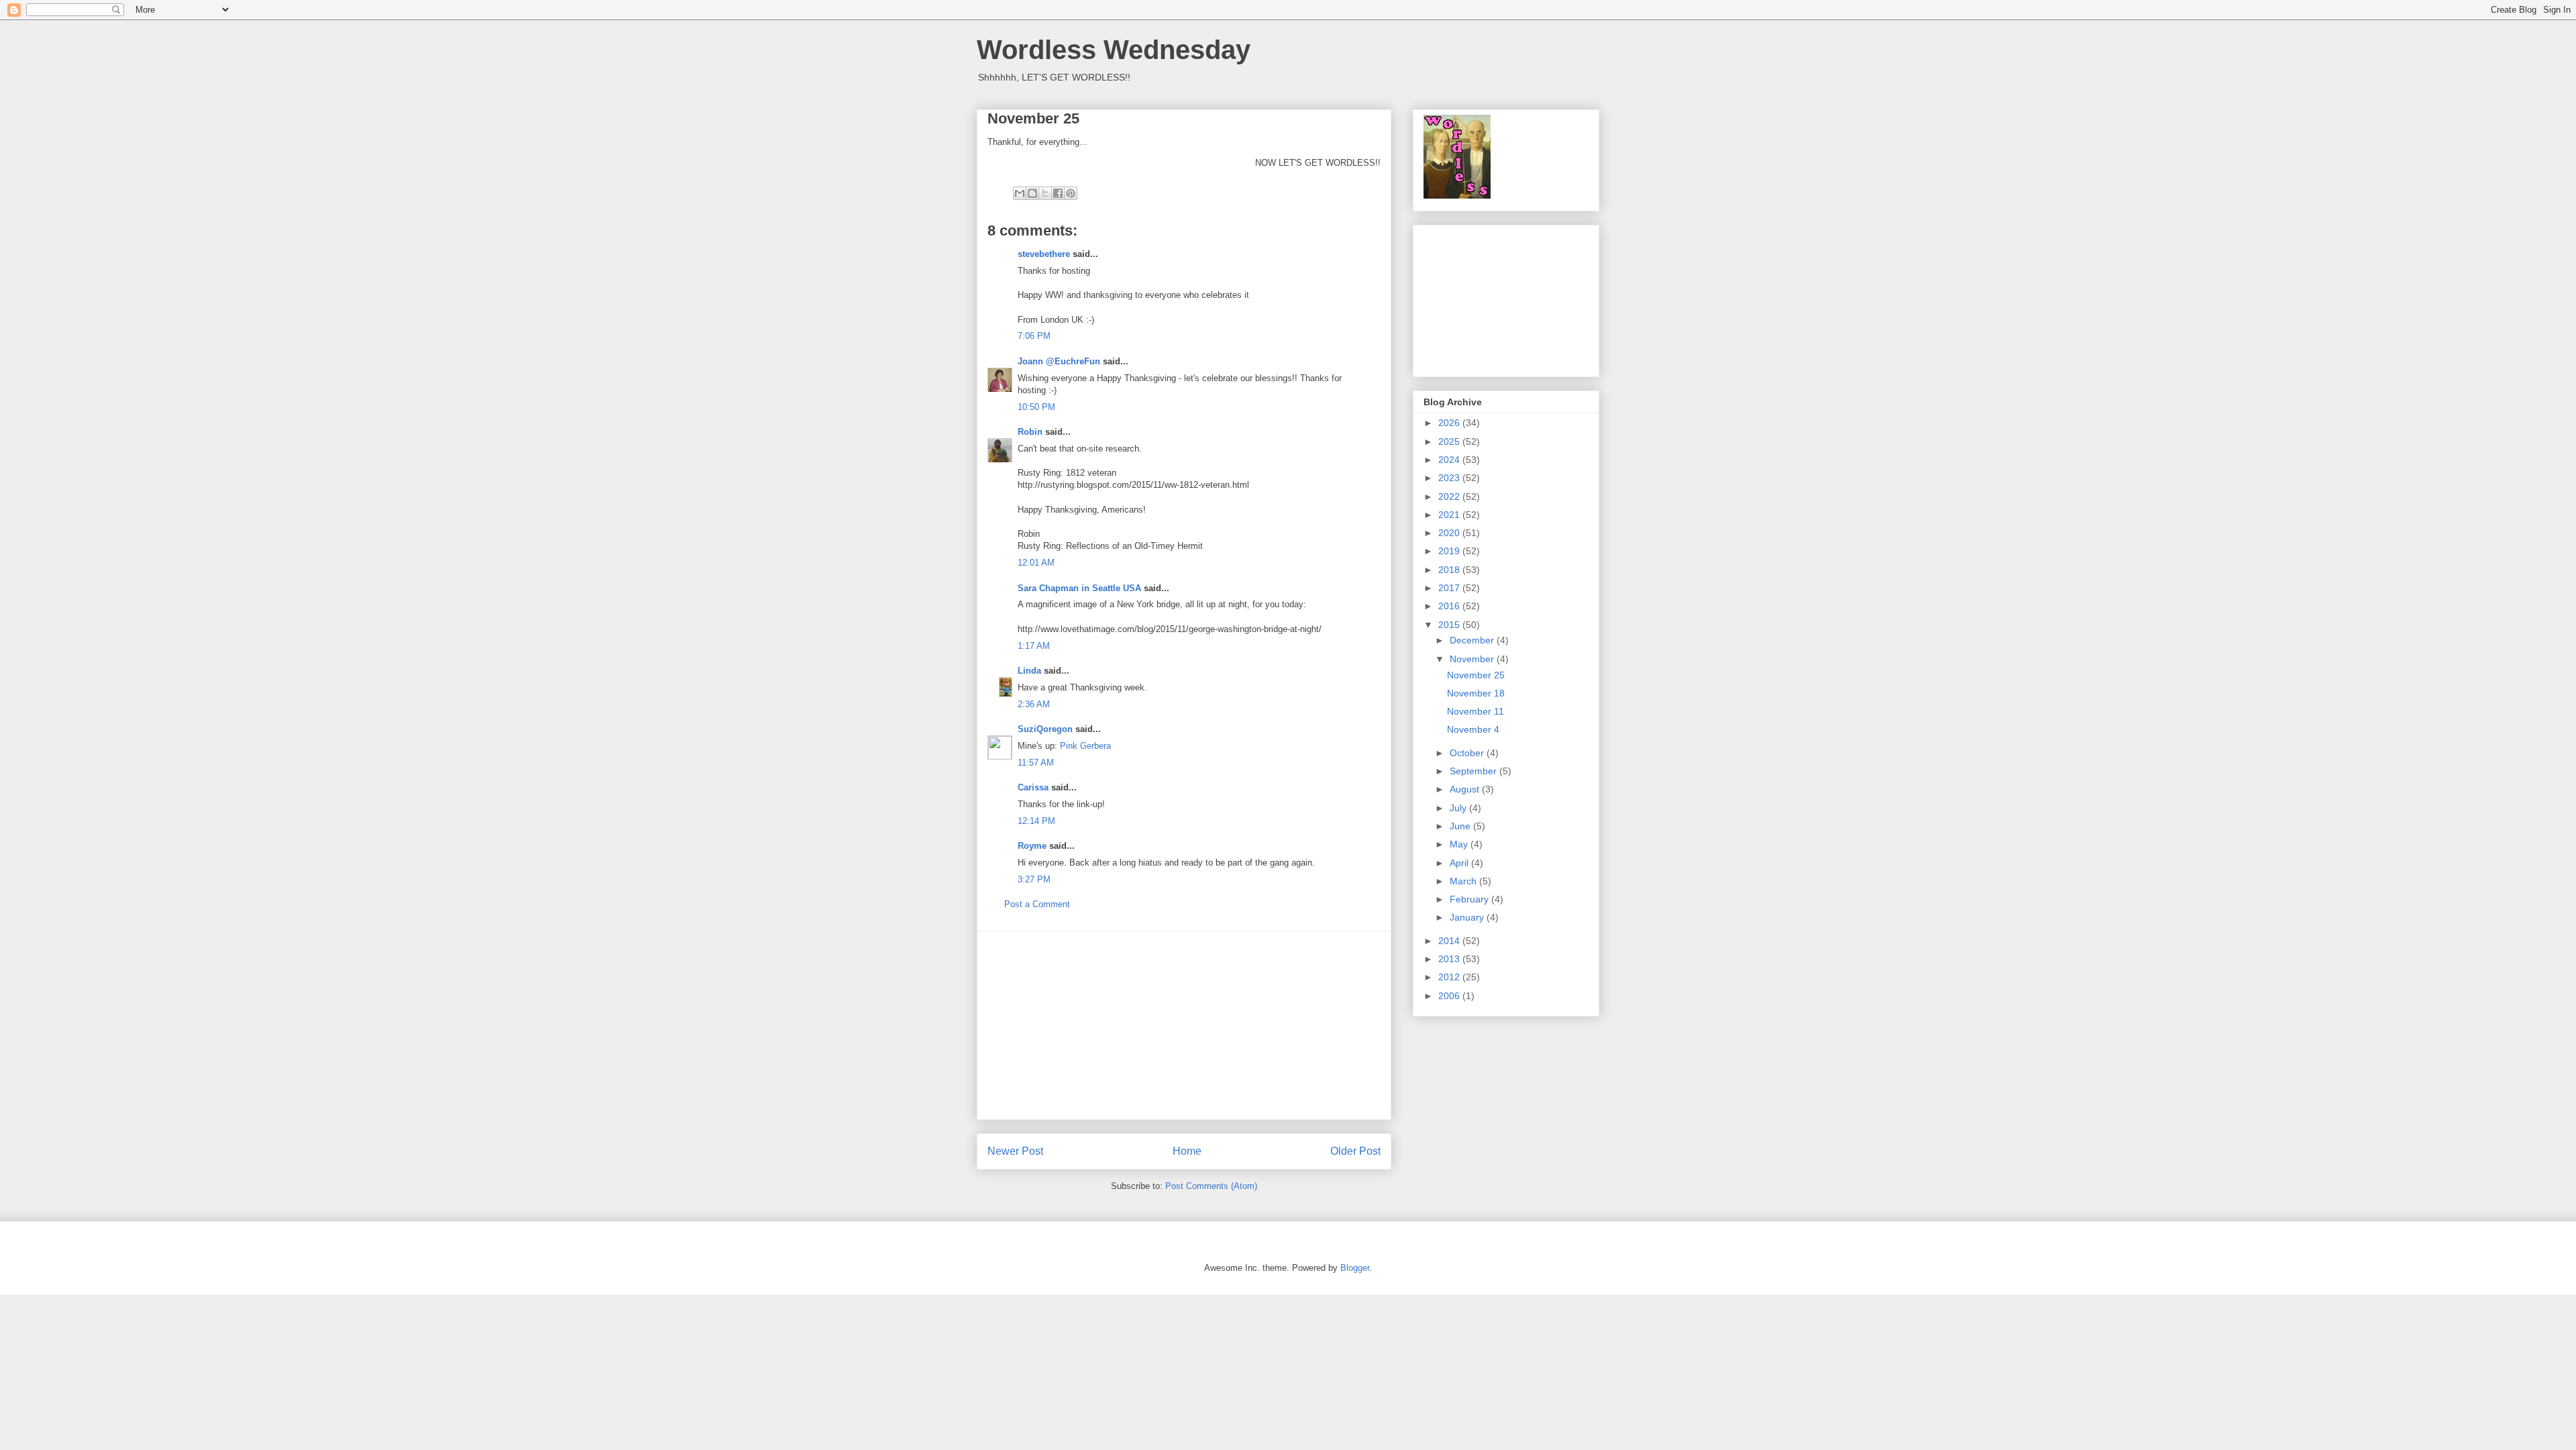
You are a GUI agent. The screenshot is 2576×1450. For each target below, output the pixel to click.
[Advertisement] (1184, 1025)
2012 (1450, 977)
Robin (1030, 432)
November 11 (1475, 711)
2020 (1450, 533)
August (1466, 789)
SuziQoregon (1045, 729)
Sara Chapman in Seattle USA (1079, 588)
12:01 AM (1036, 563)
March (1464, 881)
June (1461, 826)
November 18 (1476, 693)
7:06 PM (1034, 336)
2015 (1450, 625)
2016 (1450, 606)
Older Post (1355, 1151)
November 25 (1476, 675)
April (1460, 863)
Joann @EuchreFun (1059, 361)
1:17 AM (1034, 646)
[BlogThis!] (1032, 193)
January (1468, 917)
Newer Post (1015, 1151)
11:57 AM (1036, 763)
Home (1187, 1151)
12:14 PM (1036, 821)
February (1470, 899)
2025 (1450, 442)
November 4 (1473, 729)
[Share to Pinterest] (1071, 193)
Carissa (1033, 787)
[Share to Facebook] (1058, 193)
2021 (1450, 515)
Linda (1029, 671)
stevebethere (1044, 254)
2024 (1450, 460)
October (1468, 753)
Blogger (1355, 1268)
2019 (1450, 551)
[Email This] (1020, 193)
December (1473, 640)
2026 (1450, 423)
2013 (1450, 959)
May (1460, 844)
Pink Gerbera (1085, 746)
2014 (1450, 941)
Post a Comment (1037, 904)
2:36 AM (1034, 704)
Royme (1032, 846)
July (1459, 808)
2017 (1450, 588)
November (1473, 659)
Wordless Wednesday (1114, 50)
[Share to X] (1045, 193)
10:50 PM (1036, 407)
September (1474, 771)
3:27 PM (1034, 879)
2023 (1450, 478)
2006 (1450, 996)
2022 (1450, 497)
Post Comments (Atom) (1211, 1186)
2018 (1450, 570)
